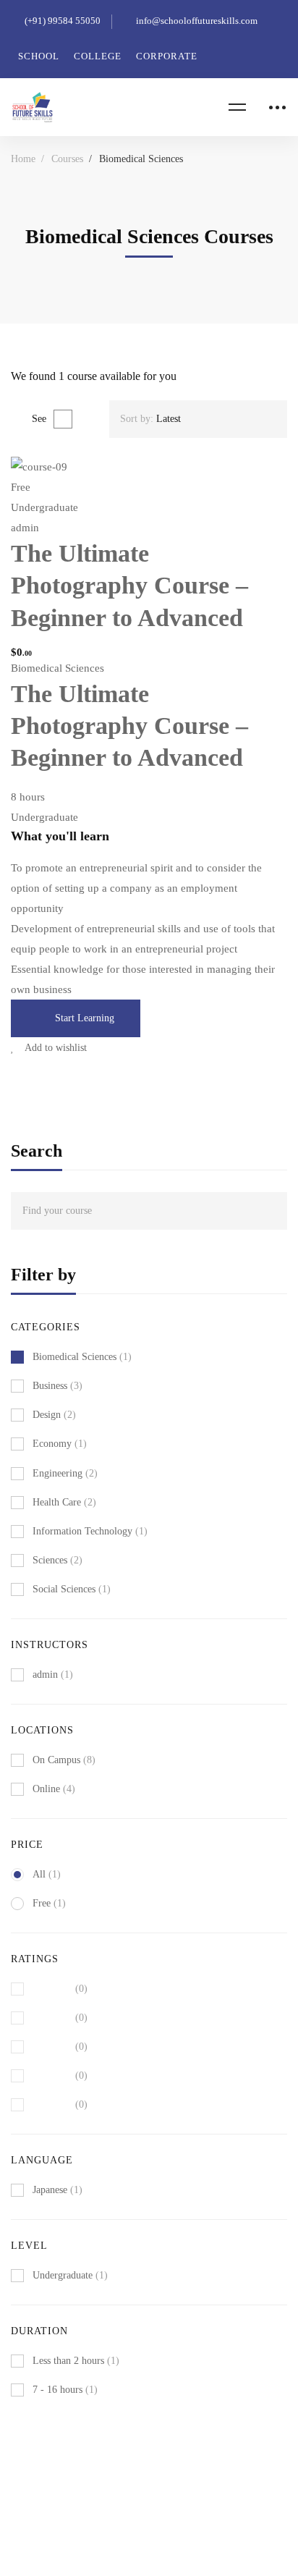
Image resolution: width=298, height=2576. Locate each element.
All (47, 1874)
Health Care (64, 1502)
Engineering (65, 1473)
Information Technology (90, 1531)
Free (49, 1903)
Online (54, 1789)
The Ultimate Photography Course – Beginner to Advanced (129, 585)
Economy (60, 1444)
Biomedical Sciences (58, 668)
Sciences (58, 1560)
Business (58, 1386)
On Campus (64, 1760)
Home (23, 159)
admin (25, 528)
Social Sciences (72, 1589)
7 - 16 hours (65, 2390)
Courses (67, 159)
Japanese (58, 2190)
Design (54, 1415)
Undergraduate (70, 2275)
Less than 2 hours (76, 2361)
